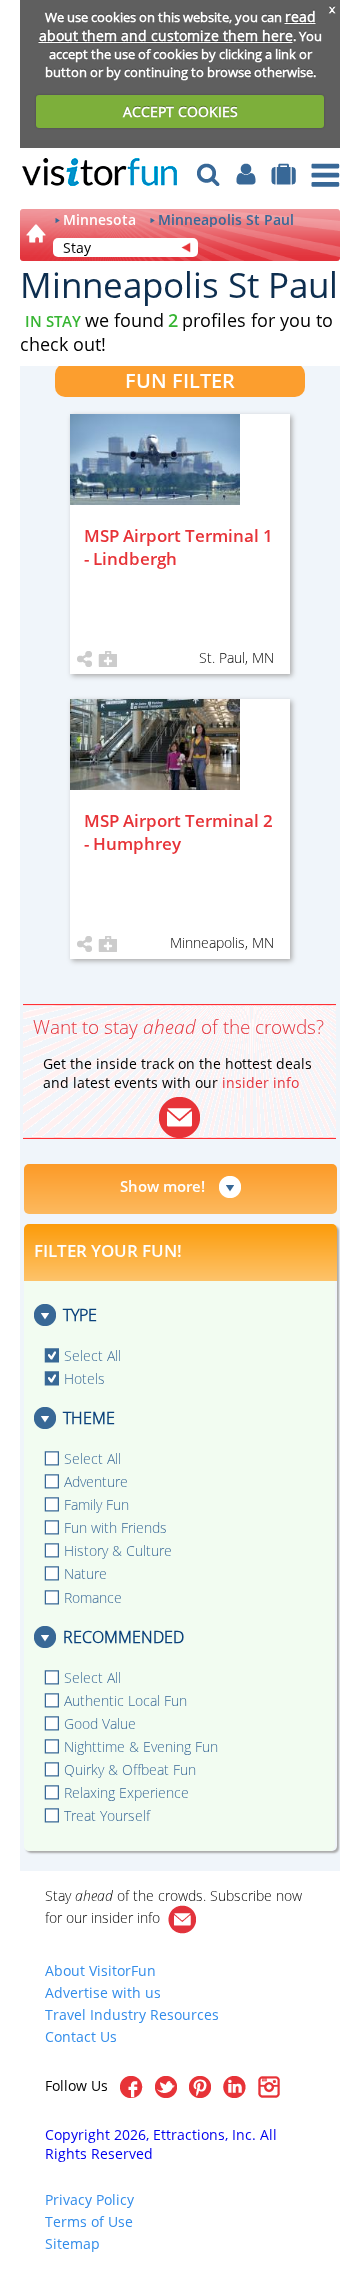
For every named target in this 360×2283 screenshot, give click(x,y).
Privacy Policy (89, 2199)
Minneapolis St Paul (226, 220)
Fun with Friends (115, 1527)
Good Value (100, 1723)
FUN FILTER (180, 380)
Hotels (84, 1378)
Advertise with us (103, 1992)
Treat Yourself (107, 1815)
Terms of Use (89, 2221)
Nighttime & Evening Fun (141, 1746)
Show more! (162, 1186)
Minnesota (99, 220)
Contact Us (81, 2036)
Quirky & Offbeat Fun (130, 1769)
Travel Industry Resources (132, 2014)
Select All (92, 1355)
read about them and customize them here (177, 26)
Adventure (96, 1481)
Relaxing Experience (126, 1792)
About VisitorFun (100, 1970)
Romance (93, 1597)
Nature (85, 1573)
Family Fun (96, 1504)
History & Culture (118, 1550)
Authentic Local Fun (125, 1700)
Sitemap (72, 2243)
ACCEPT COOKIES (180, 111)
